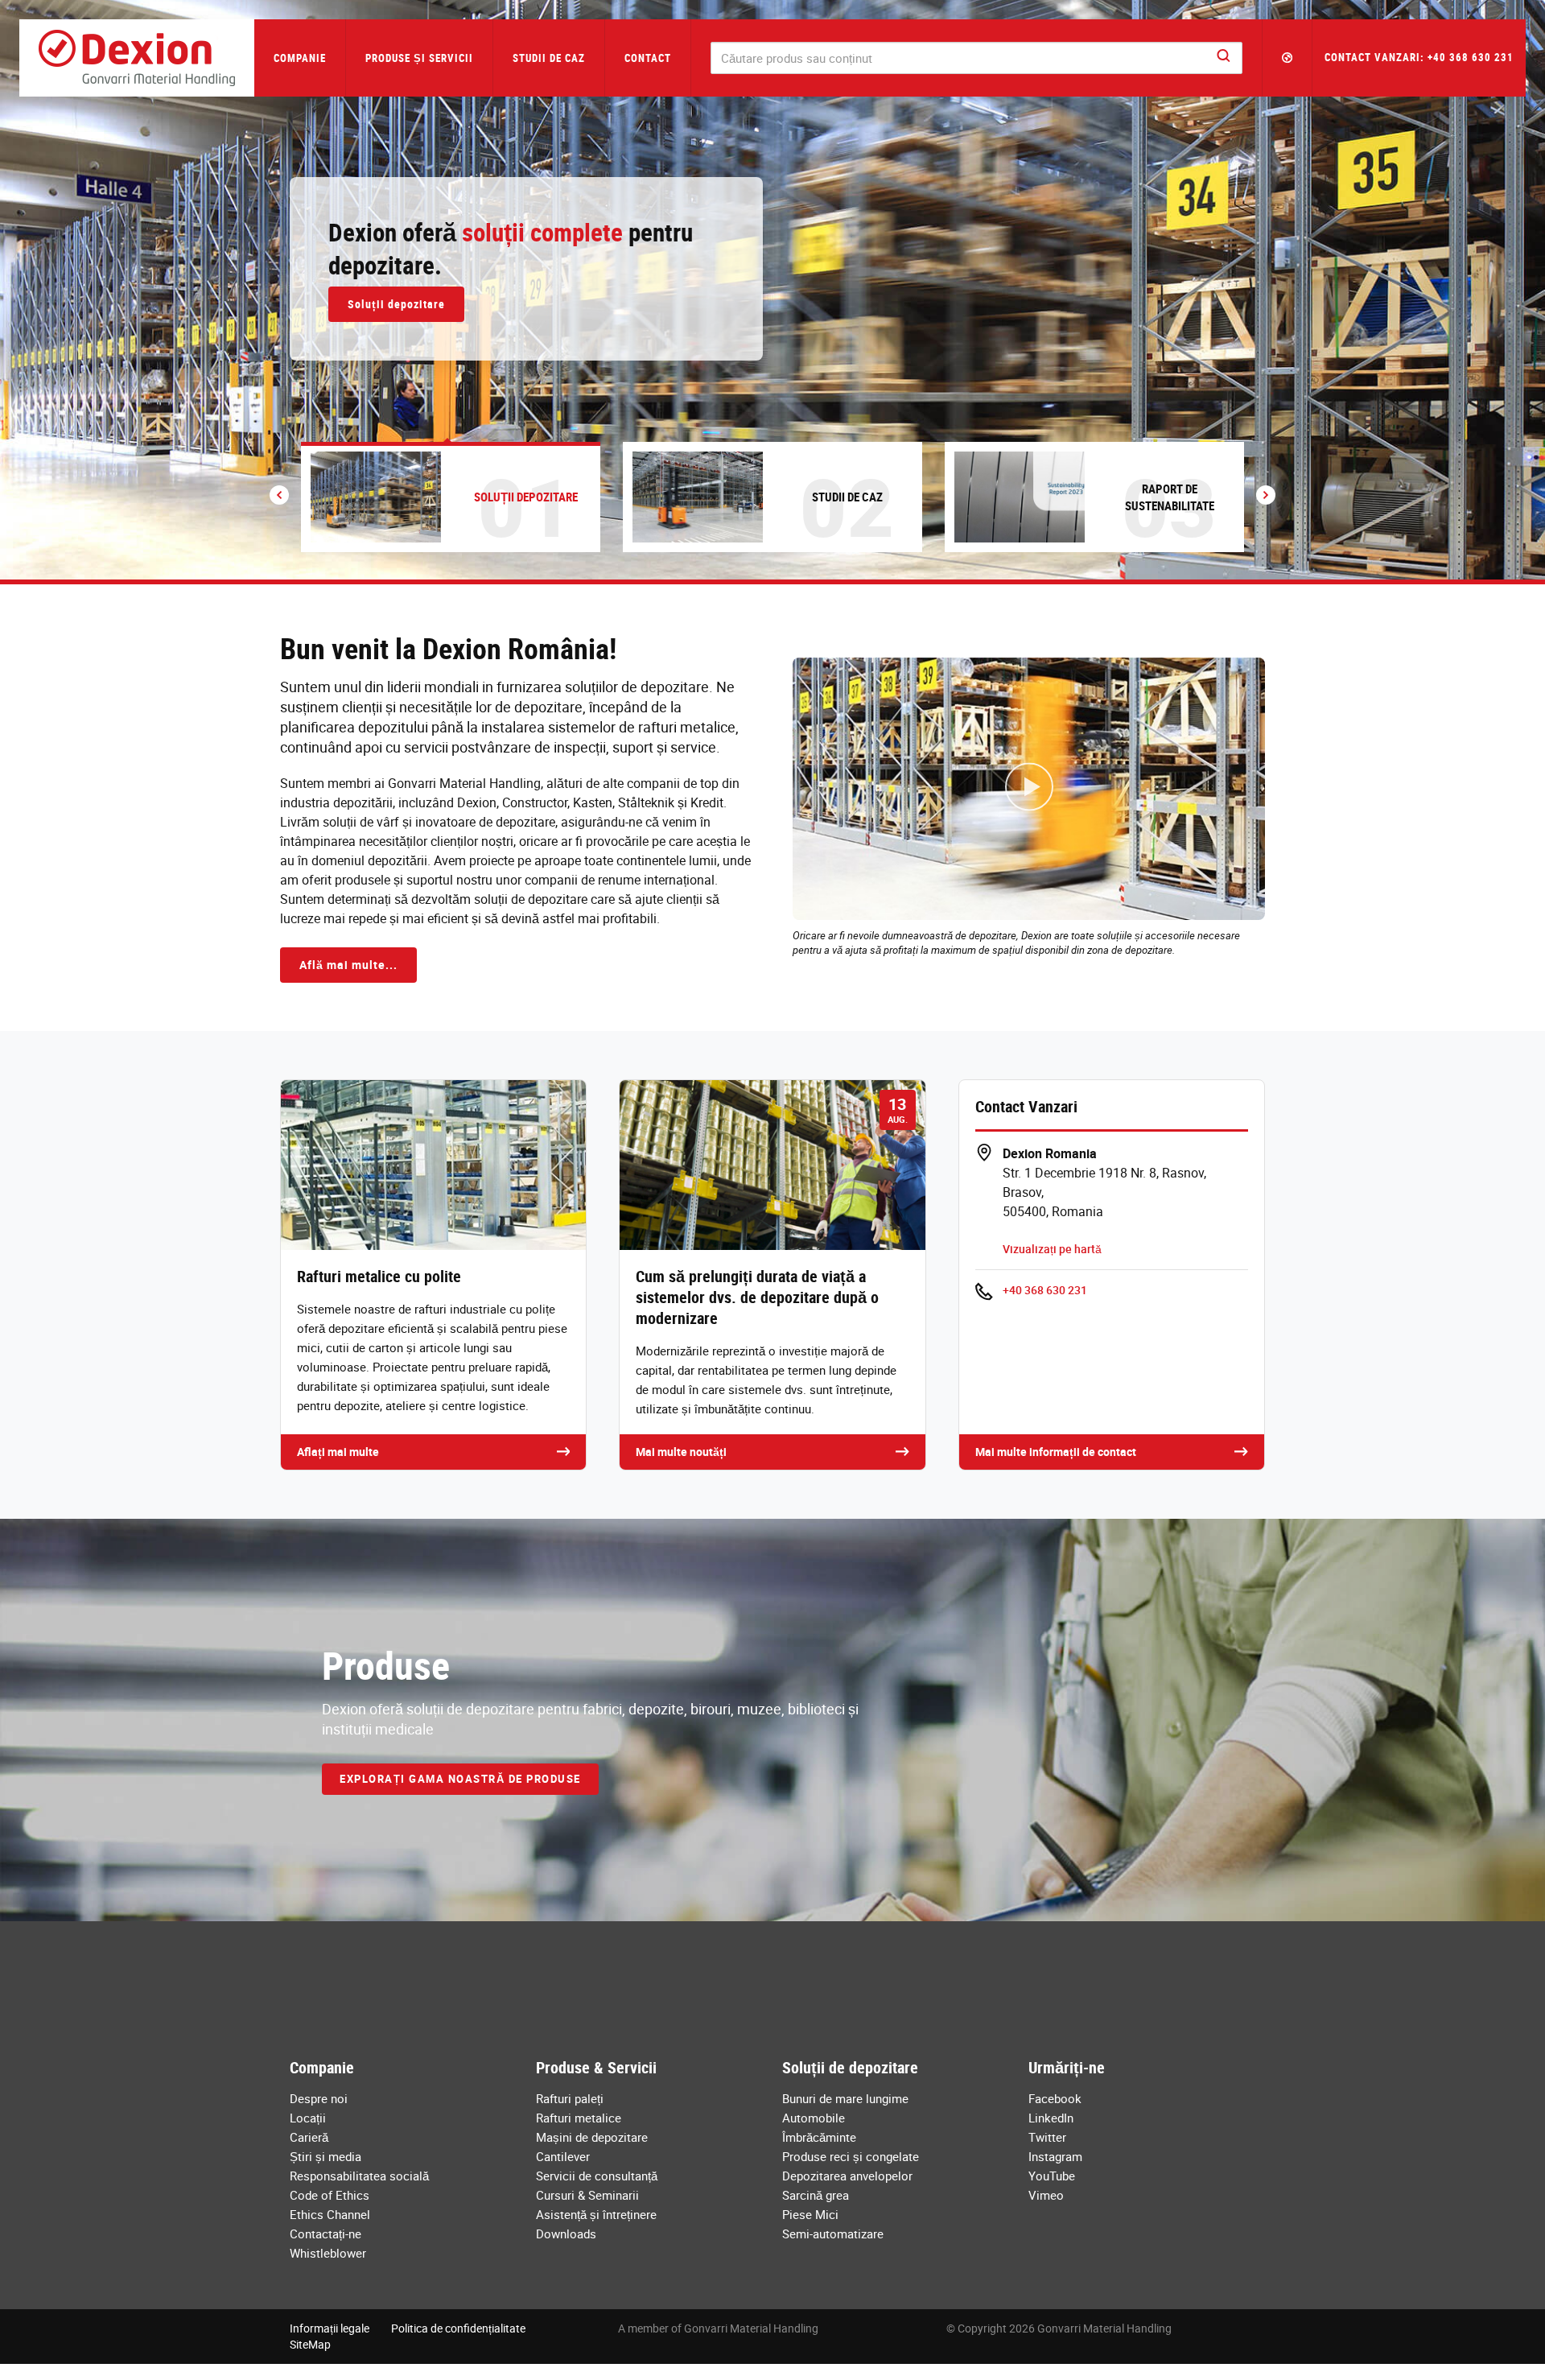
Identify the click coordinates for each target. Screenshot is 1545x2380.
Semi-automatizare (833, 2234)
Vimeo (1046, 2195)
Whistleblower (328, 2253)
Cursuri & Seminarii (587, 2195)
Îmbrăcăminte (819, 2137)
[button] (1287, 58)
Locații (308, 2118)
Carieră (309, 2137)
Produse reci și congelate (851, 2156)
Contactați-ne (325, 2234)
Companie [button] (300, 58)
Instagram (1055, 2156)
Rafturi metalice (579, 2118)
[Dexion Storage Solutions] (137, 58)
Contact (648, 58)
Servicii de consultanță (597, 2176)
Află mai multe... (348, 965)
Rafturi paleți (570, 2098)
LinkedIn (1051, 2118)
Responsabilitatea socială (359, 2176)
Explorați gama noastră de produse (460, 1779)
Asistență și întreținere (596, 2214)
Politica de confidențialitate (458, 2328)
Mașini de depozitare (592, 2137)
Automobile (814, 2118)
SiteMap (310, 2344)
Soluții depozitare (396, 304)
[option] (772, 290)
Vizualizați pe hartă (1052, 1249)
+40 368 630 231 (1045, 1290)
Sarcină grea (816, 2195)
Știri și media (325, 2156)
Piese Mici (810, 2214)
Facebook (1055, 2098)
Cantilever (563, 2156)
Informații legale (330, 2328)
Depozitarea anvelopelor (847, 2176)
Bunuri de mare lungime (845, 2098)
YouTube (1052, 2176)
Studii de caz (549, 58)
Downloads (566, 2234)
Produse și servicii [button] (419, 58)
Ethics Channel (330, 2214)
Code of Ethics (330, 2195)
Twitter (1047, 2137)
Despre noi (319, 2098)
